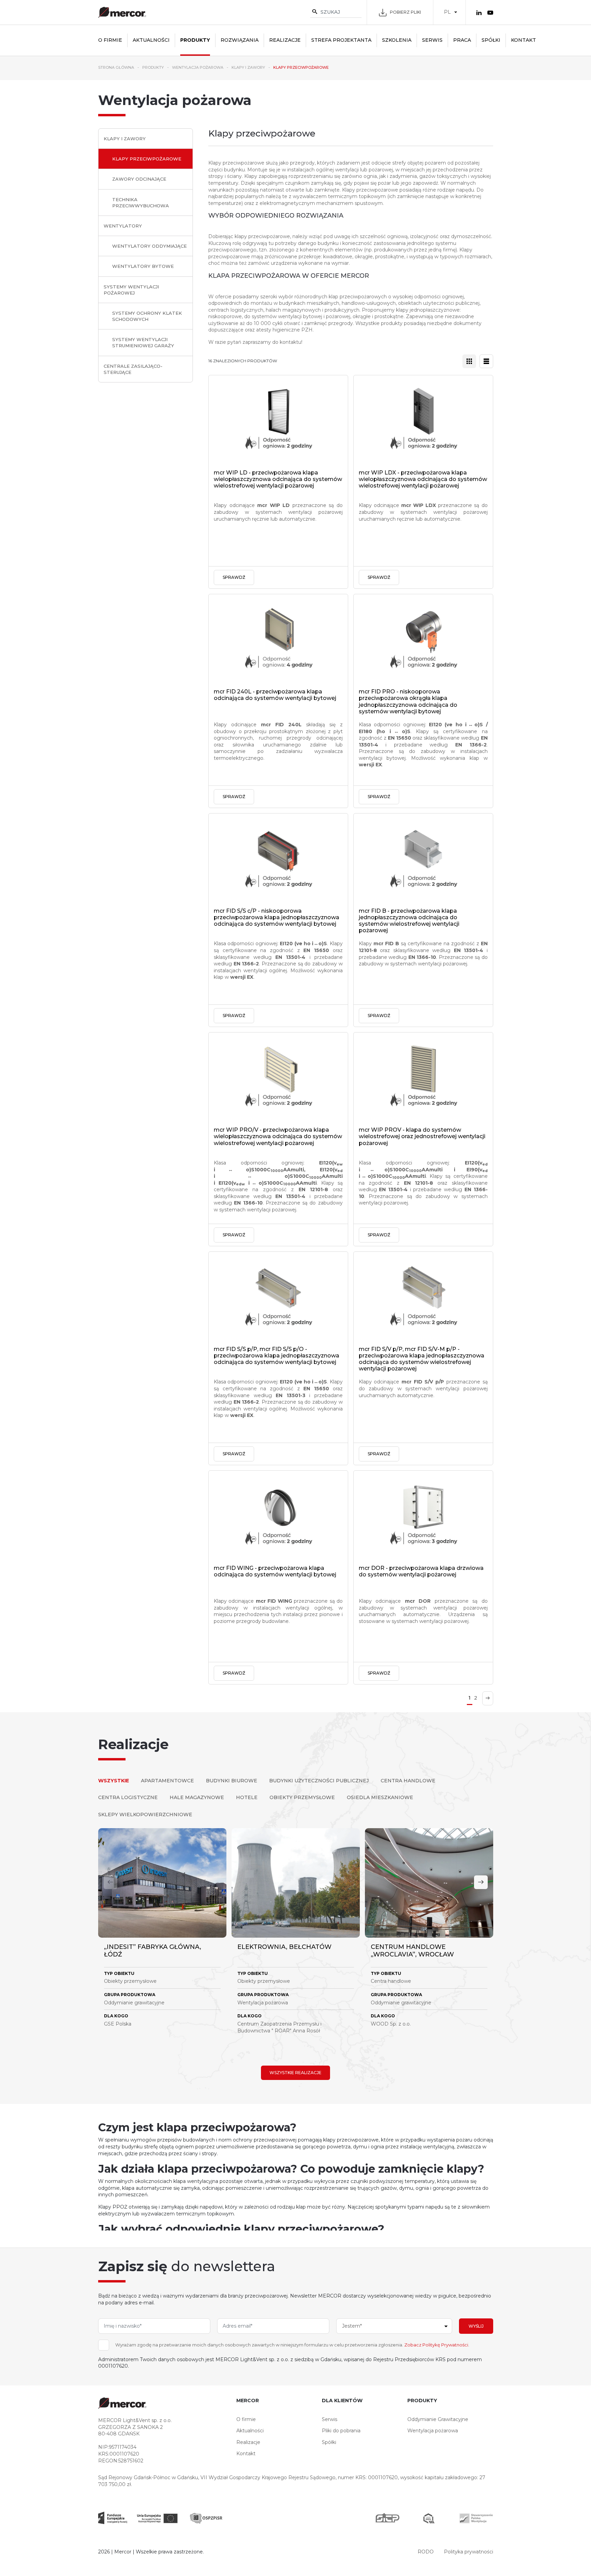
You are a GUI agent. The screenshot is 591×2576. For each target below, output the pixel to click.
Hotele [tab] (247, 1797)
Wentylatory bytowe (143, 266)
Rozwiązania (240, 40)
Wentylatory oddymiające (149, 246)
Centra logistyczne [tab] (128, 1797)
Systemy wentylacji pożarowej (131, 290)
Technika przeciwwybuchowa (141, 203)
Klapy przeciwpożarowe (147, 159)
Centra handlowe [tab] (408, 1781)
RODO (426, 2552)
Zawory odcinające (139, 179)
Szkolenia (397, 40)
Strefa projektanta (341, 40)
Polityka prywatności (469, 2552)
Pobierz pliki (405, 12)
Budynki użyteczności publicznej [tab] (319, 1781)
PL (447, 12)
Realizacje (285, 40)
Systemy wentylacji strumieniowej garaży (143, 342)
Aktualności (151, 40)
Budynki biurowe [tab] (232, 1781)
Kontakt (523, 40)
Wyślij (476, 2326)
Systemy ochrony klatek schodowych (147, 316)
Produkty (195, 40)
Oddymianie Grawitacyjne (438, 2419)
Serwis (432, 40)
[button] (481, 1882)
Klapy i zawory (125, 139)
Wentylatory (123, 226)
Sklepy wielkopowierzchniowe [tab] (145, 1814)
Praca (462, 40)
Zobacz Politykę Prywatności (436, 2345)
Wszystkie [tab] (114, 1781)
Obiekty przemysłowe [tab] (302, 1797)
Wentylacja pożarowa (433, 2431)
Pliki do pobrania (341, 2431)
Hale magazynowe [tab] (197, 1797)
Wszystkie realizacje (295, 2073)
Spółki (491, 40)
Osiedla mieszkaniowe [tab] (380, 1797)
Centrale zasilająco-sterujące (133, 369)
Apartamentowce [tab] (167, 1781)
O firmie (110, 40)
